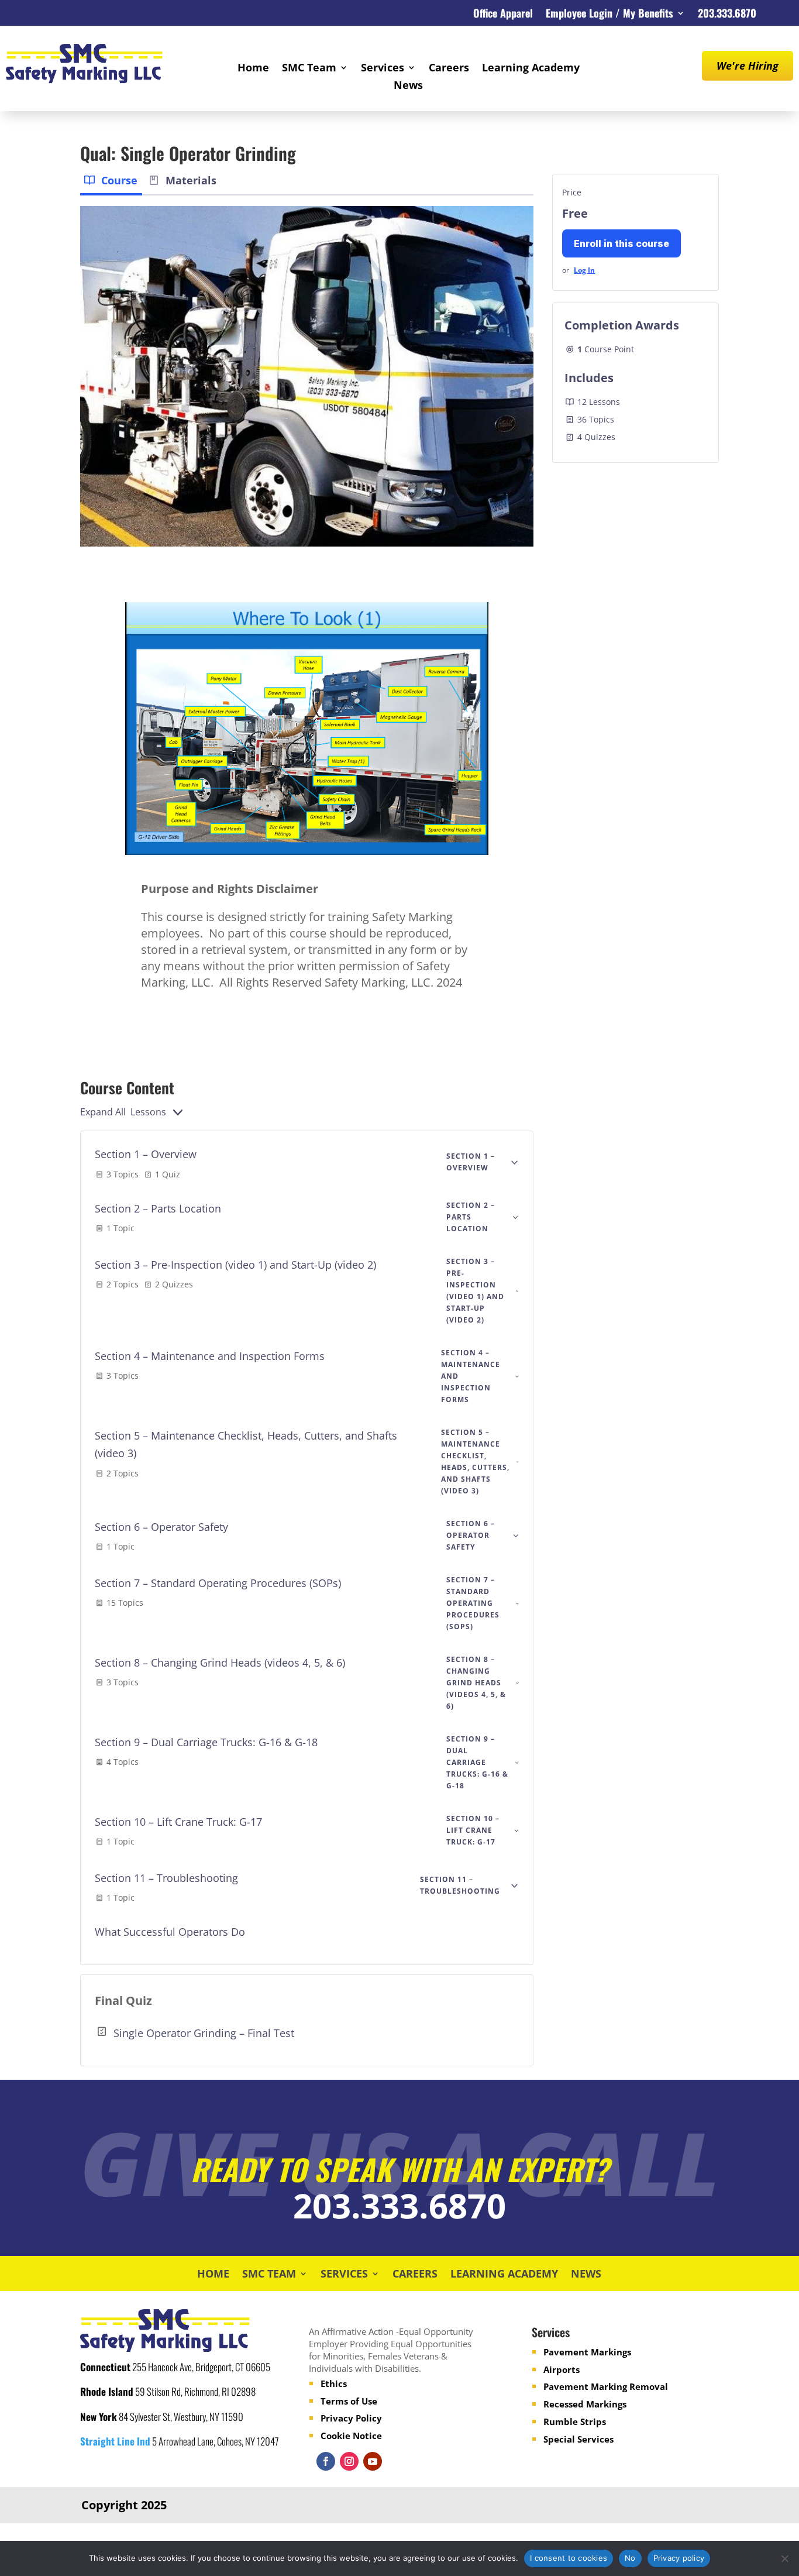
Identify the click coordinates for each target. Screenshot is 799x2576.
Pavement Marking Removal (606, 2386)
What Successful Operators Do (170, 1932)
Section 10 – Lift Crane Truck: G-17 (178, 1822)
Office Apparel (503, 15)
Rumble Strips (575, 2422)
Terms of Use (349, 2401)
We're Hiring (748, 66)
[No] (784, 2558)
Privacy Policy (351, 2418)
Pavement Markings (587, 2352)
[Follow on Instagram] (349, 2461)
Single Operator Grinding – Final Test (204, 2033)
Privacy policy (679, 2558)
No (630, 2558)
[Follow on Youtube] (373, 2461)
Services (383, 69)
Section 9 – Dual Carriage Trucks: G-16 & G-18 (206, 1742)
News (408, 86)
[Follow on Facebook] (326, 2461)
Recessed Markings (585, 2404)
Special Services (578, 2439)
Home (253, 69)
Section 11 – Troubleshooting (166, 1878)
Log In (584, 270)
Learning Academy (531, 69)
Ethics (334, 2383)
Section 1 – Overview (146, 1154)
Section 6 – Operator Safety (161, 1527)
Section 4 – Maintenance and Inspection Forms (210, 1356)
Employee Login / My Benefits (609, 15)
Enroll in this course (621, 243)
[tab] (111, 182)
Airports (562, 2369)
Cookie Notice (351, 2436)
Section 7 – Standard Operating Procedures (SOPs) (218, 1583)
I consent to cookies (569, 2558)
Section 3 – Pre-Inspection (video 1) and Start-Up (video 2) (235, 1265)
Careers (449, 69)
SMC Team (309, 69)
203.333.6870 (727, 15)
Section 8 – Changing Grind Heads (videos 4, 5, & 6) (220, 1663)
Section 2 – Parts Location (158, 1208)
